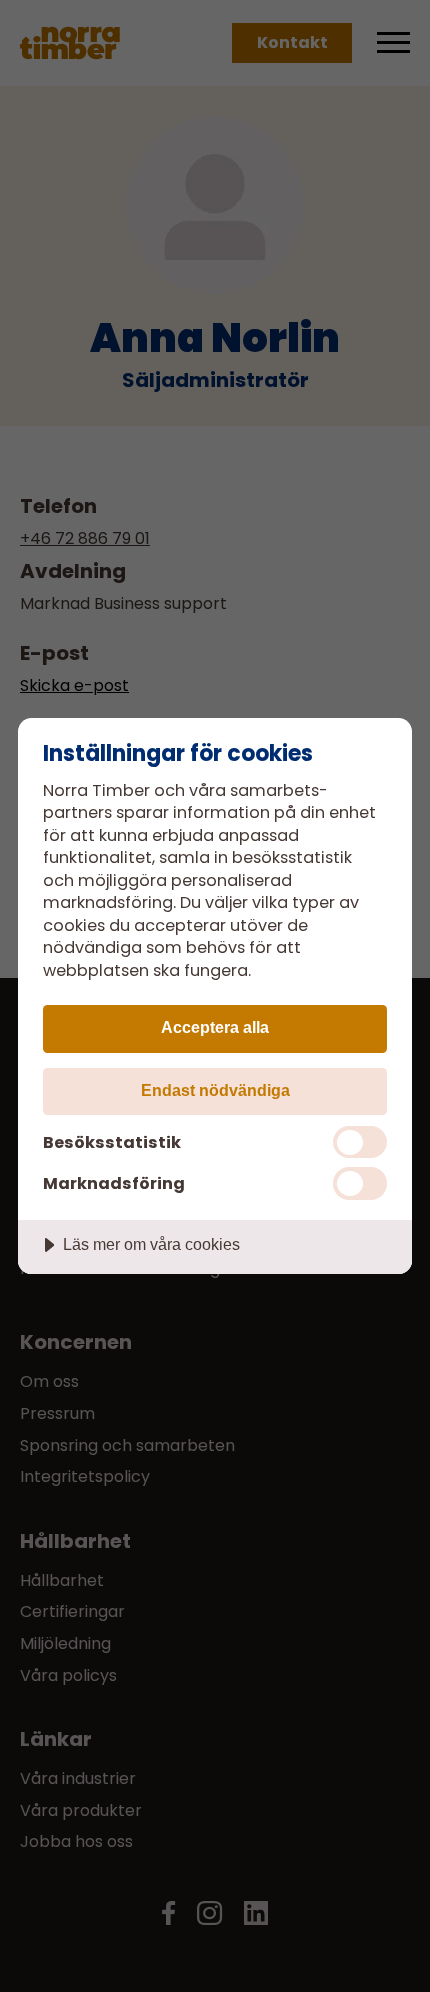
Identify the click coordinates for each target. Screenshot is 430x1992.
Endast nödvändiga (215, 1090)
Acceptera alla (215, 1027)
